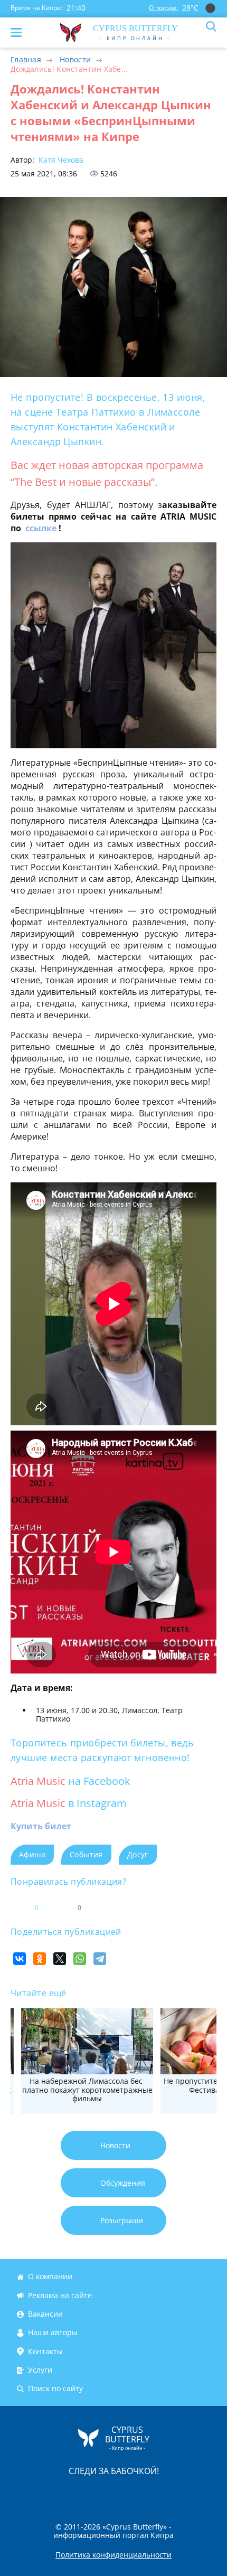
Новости (75, 59)
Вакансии (45, 2314)
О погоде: (163, 8)
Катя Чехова (60, 160)
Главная (26, 59)
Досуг (138, 1854)
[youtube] (174, 2493)
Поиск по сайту (55, 2389)
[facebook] (54, 2493)
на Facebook (99, 1781)
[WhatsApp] (80, 1959)
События (86, 1854)
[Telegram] (100, 1959)
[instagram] (78, 2493)
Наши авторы (53, 2333)
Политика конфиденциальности (113, 2555)
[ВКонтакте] (20, 1959)
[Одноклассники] (40, 1959)
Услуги (40, 2370)
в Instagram (97, 1803)
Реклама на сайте (60, 2295)
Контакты (45, 2351)
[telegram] (127, 2493)
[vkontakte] (151, 2493)
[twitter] (102, 2493)
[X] (60, 1959)
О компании (50, 2277)
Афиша (32, 1854)
